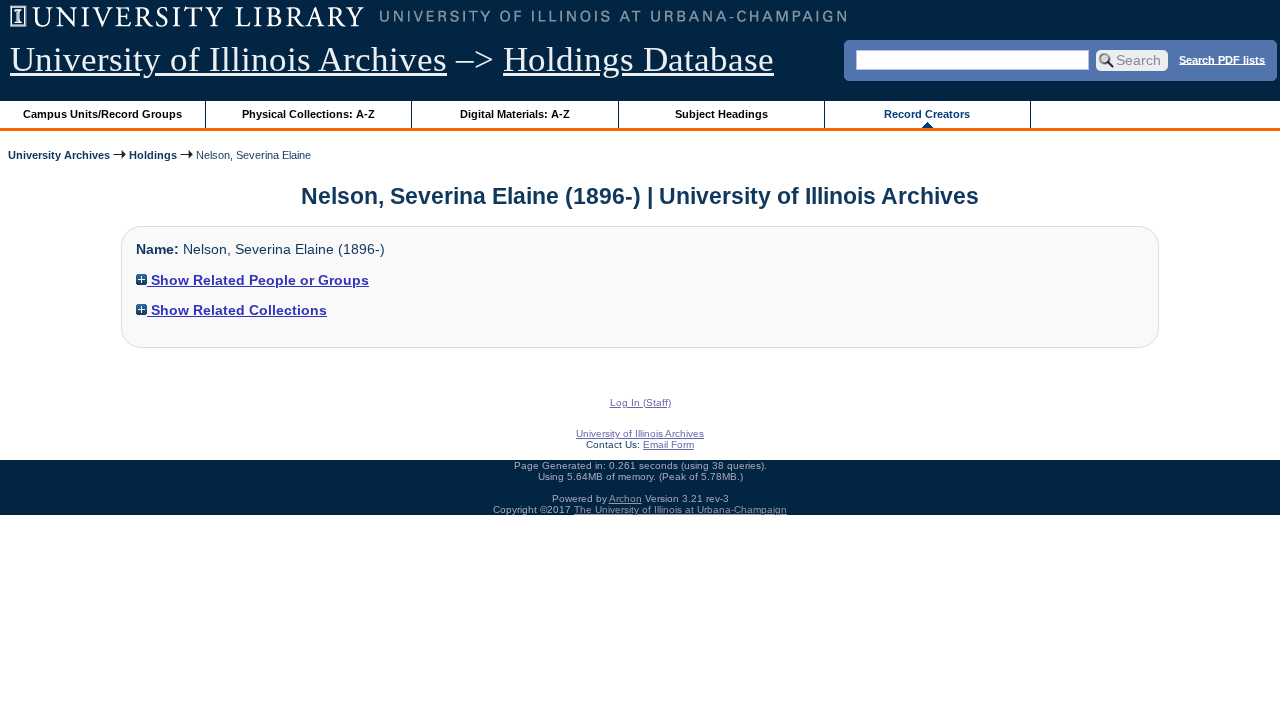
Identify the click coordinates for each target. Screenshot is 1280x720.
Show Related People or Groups (258, 280)
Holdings (153, 155)
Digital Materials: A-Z (515, 114)
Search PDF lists (1222, 59)
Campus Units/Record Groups (102, 114)
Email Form (668, 444)
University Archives (59, 155)
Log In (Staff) (640, 402)
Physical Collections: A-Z (308, 114)
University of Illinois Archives (228, 59)
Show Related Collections (237, 310)
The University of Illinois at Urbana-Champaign (680, 509)
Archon (625, 498)
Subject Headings (721, 114)
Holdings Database (638, 59)
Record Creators (927, 114)
